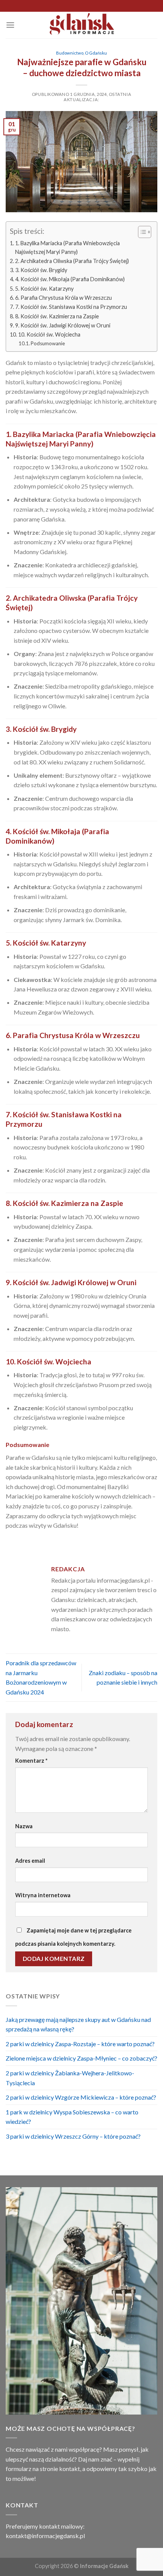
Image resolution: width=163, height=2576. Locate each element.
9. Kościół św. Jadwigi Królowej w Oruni (63, 325)
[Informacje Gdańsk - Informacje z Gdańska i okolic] (82, 25)
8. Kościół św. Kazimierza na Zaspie (57, 316)
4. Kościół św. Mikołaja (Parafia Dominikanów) (70, 279)
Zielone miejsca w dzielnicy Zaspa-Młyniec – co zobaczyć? (81, 2058)
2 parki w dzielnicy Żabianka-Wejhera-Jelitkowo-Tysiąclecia (70, 2078)
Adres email (30, 1861)
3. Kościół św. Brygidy (41, 270)
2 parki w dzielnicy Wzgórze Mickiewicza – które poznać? (81, 2097)
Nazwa (24, 1826)
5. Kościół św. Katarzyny (44, 289)
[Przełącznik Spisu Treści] (141, 232)
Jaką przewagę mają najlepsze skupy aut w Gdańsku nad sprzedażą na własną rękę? (78, 2024)
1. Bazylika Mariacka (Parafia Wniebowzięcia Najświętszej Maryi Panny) (67, 247)
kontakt (70, 2469)
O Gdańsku (96, 53)
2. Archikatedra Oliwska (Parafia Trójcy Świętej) (72, 261)
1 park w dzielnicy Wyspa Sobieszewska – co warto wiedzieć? (72, 2117)
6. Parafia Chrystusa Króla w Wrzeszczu (63, 298)
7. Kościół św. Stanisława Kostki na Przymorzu (71, 307)
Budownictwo (70, 53)
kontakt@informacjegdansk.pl (45, 2536)
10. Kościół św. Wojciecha (49, 334)
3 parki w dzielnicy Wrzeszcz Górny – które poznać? (73, 2136)
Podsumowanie (48, 343)
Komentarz (31, 1761)
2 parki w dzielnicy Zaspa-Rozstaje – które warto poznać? (80, 2044)
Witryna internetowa (43, 1895)
